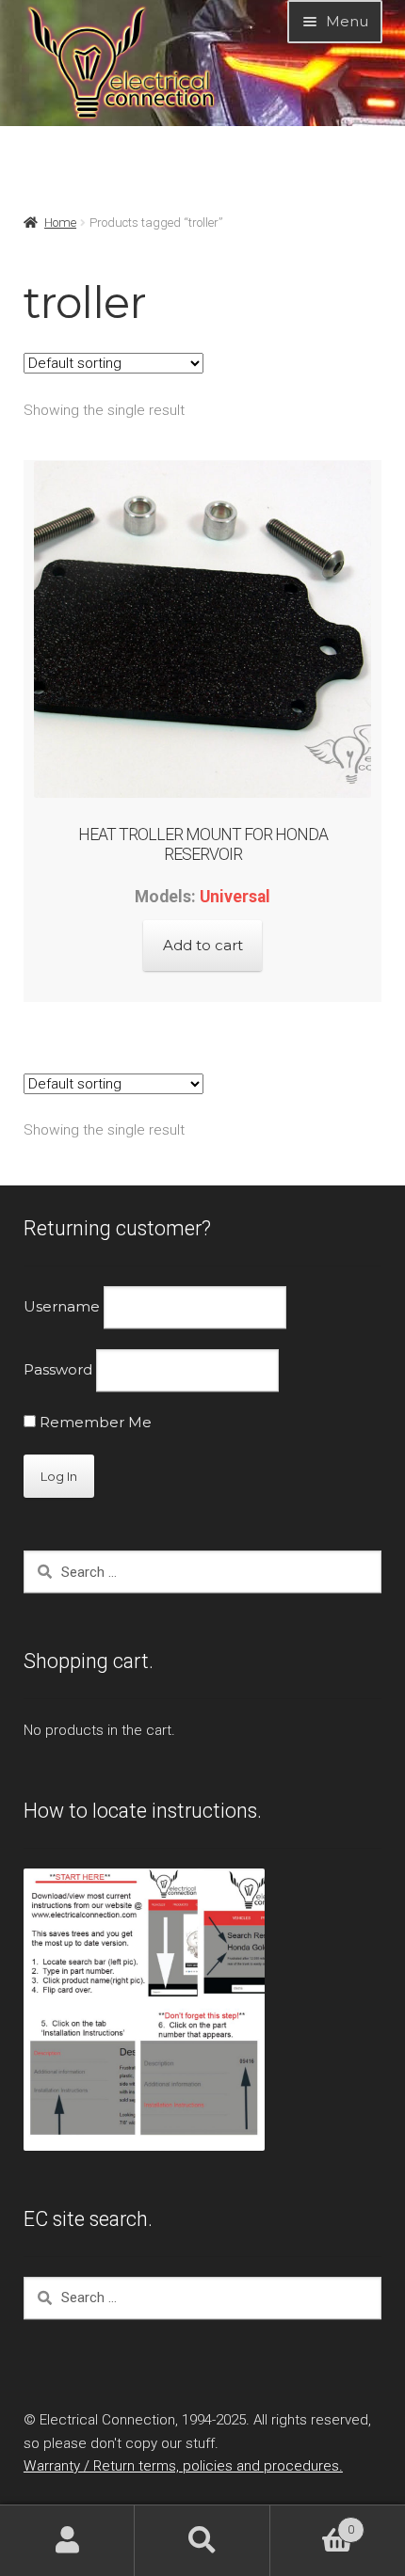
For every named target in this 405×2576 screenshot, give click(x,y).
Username (62, 1306)
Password (58, 1369)
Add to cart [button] (203, 945)
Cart (312, 2523)
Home (60, 223)
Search (202, 2541)
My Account (67, 2541)
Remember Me (94, 1422)
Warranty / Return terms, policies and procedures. (183, 2466)
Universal (235, 897)
